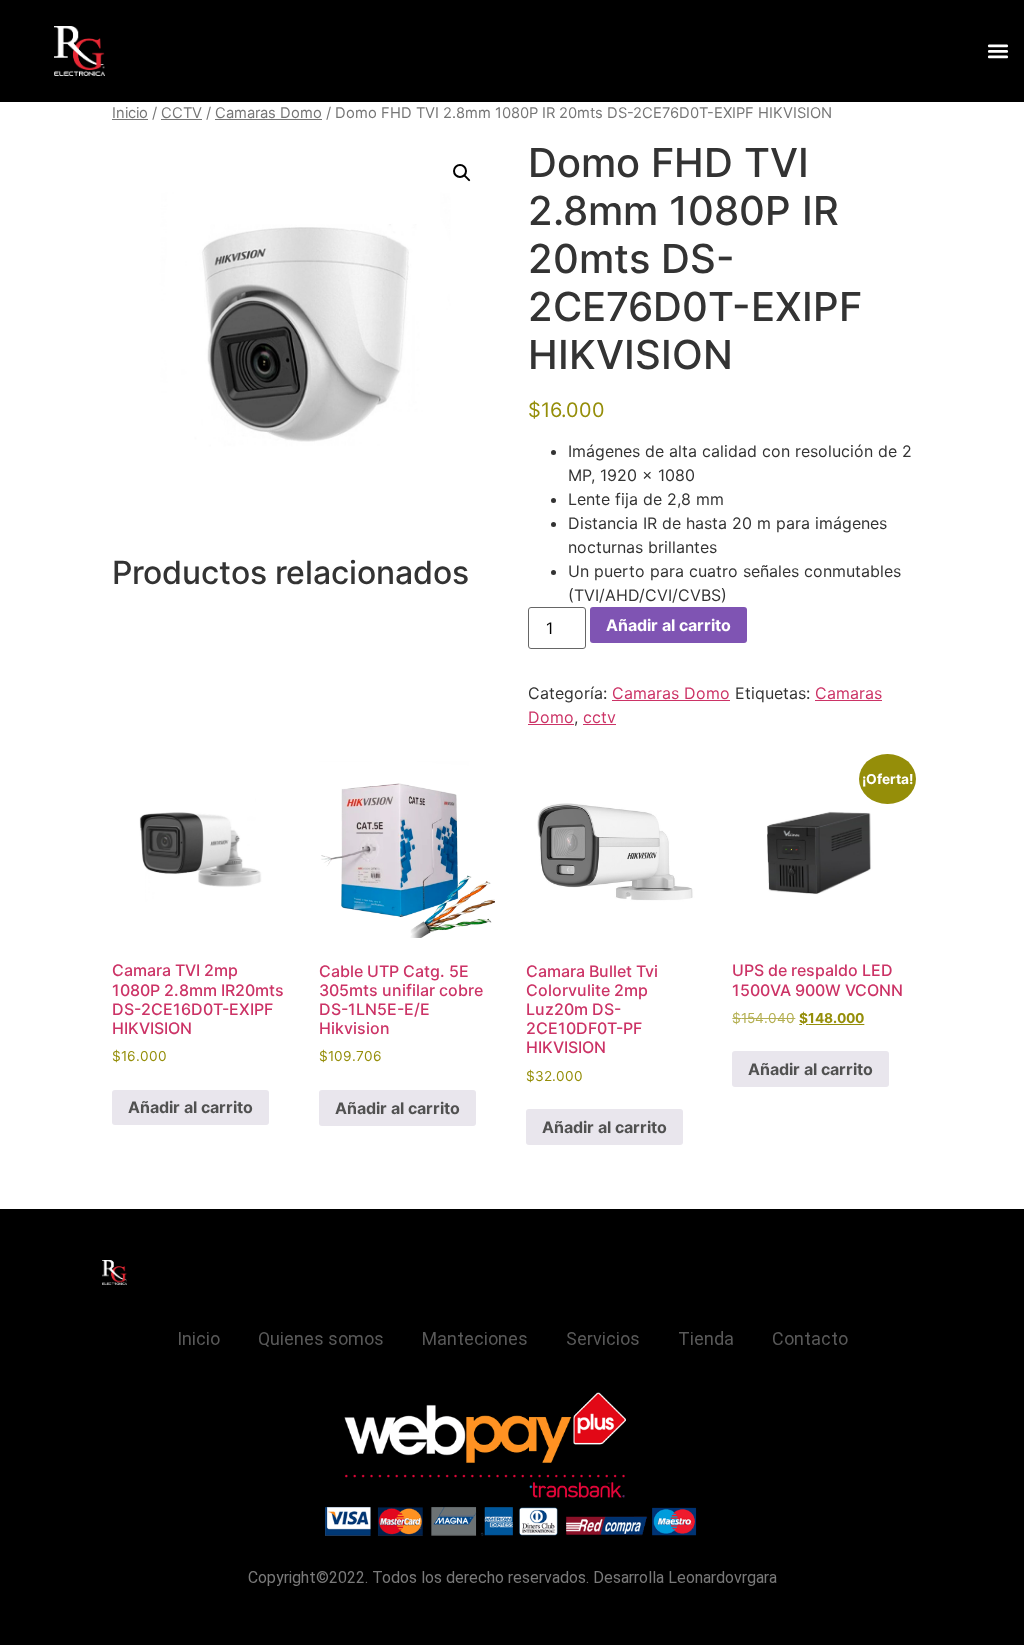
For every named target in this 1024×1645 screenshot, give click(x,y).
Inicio (130, 113)
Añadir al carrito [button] (190, 1107)
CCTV (181, 113)
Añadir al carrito (668, 625)
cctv (599, 717)
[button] (997, 51)
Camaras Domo (268, 113)
